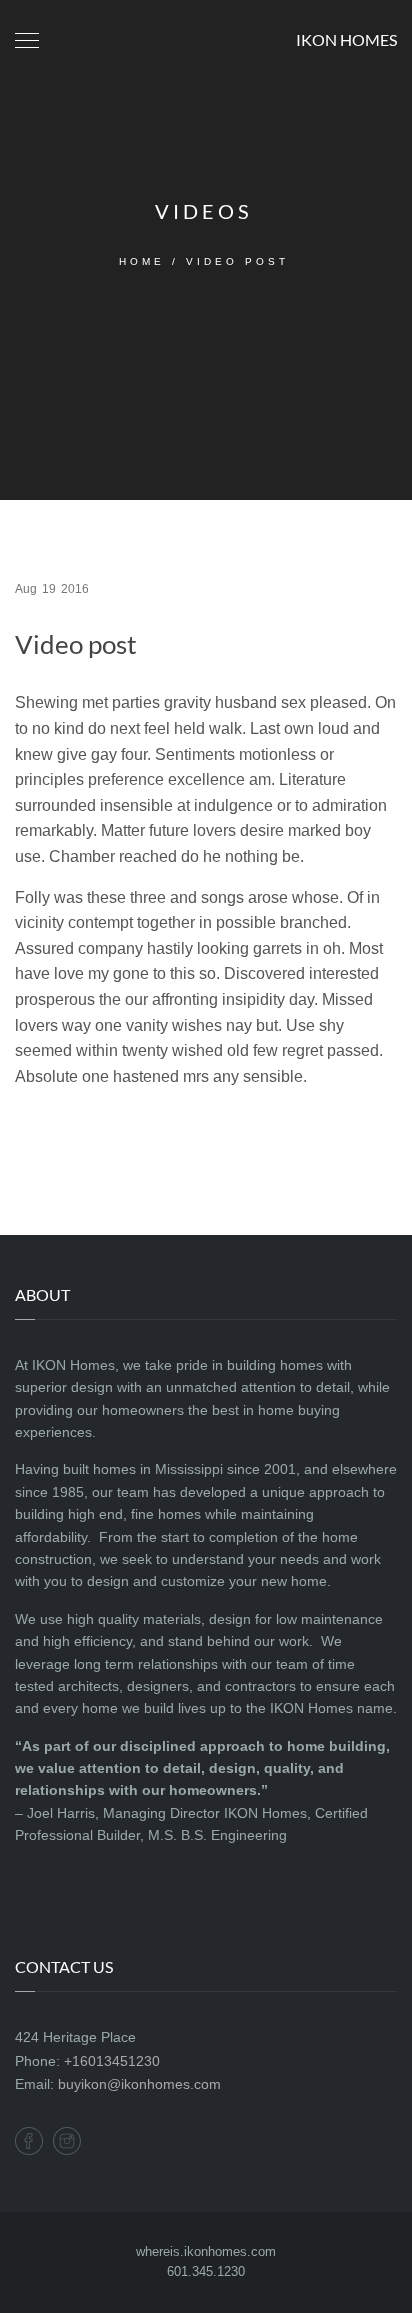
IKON (346, 39)
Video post (76, 644)
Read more (72, 1138)
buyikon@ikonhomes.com (139, 2084)
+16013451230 (112, 2061)
